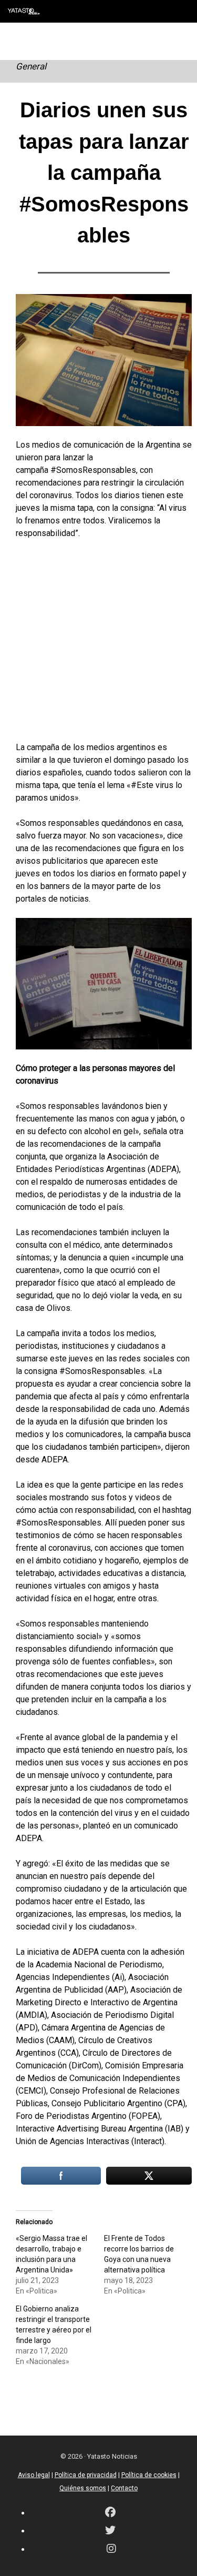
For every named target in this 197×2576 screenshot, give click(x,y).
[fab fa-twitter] (110, 2531)
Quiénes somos (83, 2488)
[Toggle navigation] (181, 11)
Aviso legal (34, 2475)
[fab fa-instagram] (111, 2549)
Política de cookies (149, 2475)
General (31, 66)
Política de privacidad (86, 2475)
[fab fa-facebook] (110, 2513)
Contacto (124, 2488)
